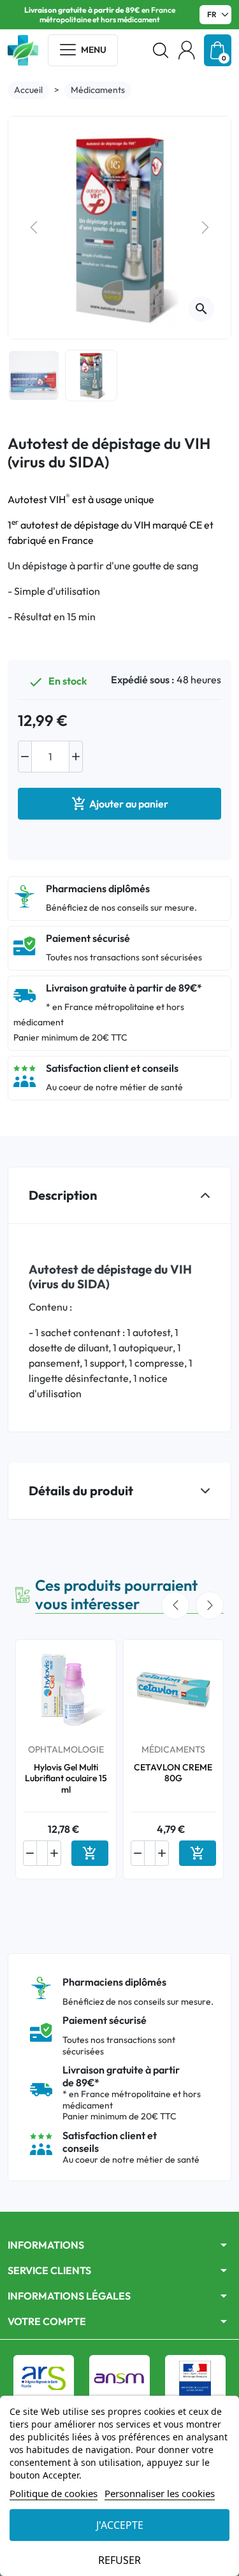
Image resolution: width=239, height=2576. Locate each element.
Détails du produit (81, 1491)
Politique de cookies (54, 2493)
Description (63, 1195)
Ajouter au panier (120, 804)
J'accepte (120, 2525)
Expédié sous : (143, 680)
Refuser (119, 2560)
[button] (161, 50)
